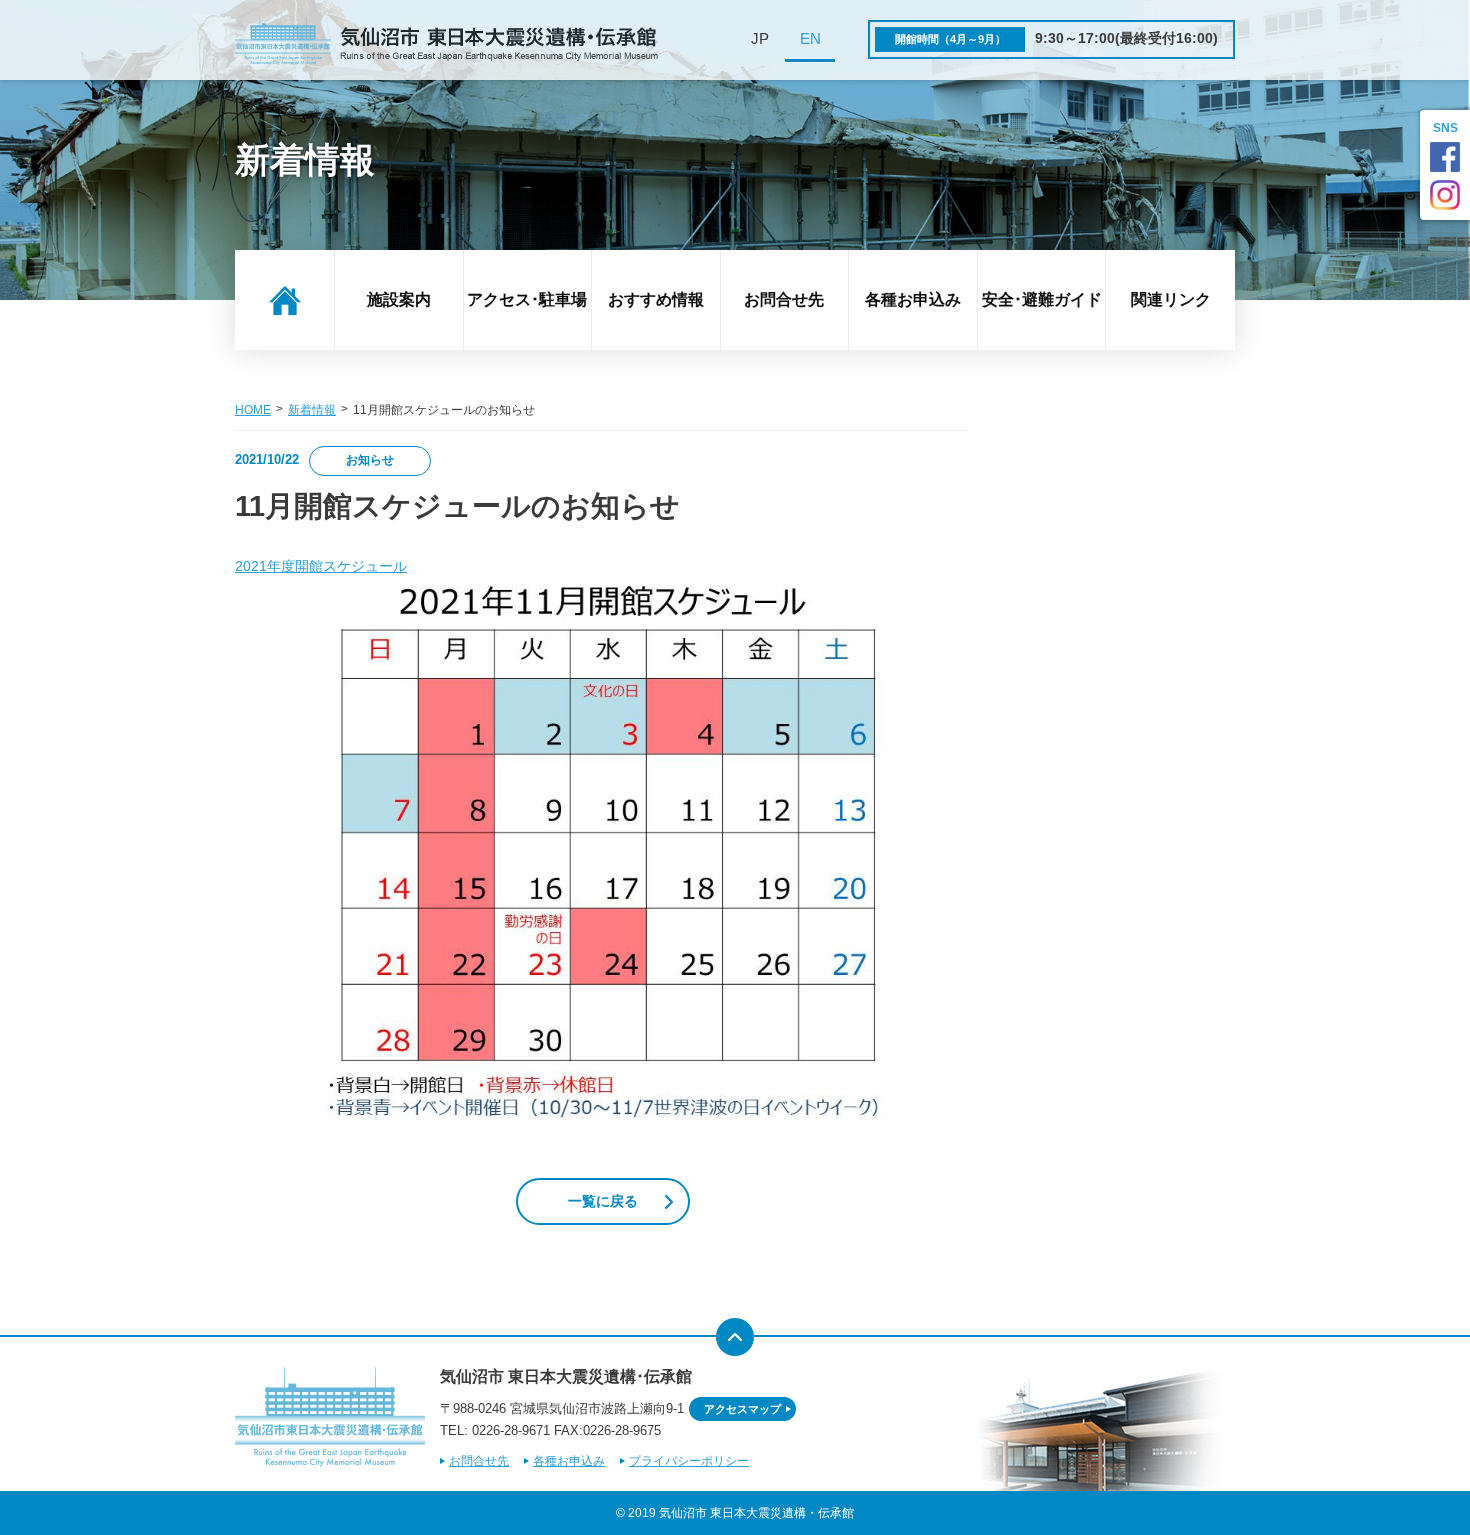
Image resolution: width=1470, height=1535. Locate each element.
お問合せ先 (784, 299)
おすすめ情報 (656, 299)
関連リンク (1171, 299)
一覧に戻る (603, 1201)
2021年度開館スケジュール (321, 566)
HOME (253, 410)
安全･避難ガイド (1042, 299)
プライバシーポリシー (689, 1461)
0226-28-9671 (511, 1430)
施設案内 (399, 299)
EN (810, 39)
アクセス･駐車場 (527, 299)
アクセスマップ (742, 1409)
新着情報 (312, 410)
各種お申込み (913, 299)
